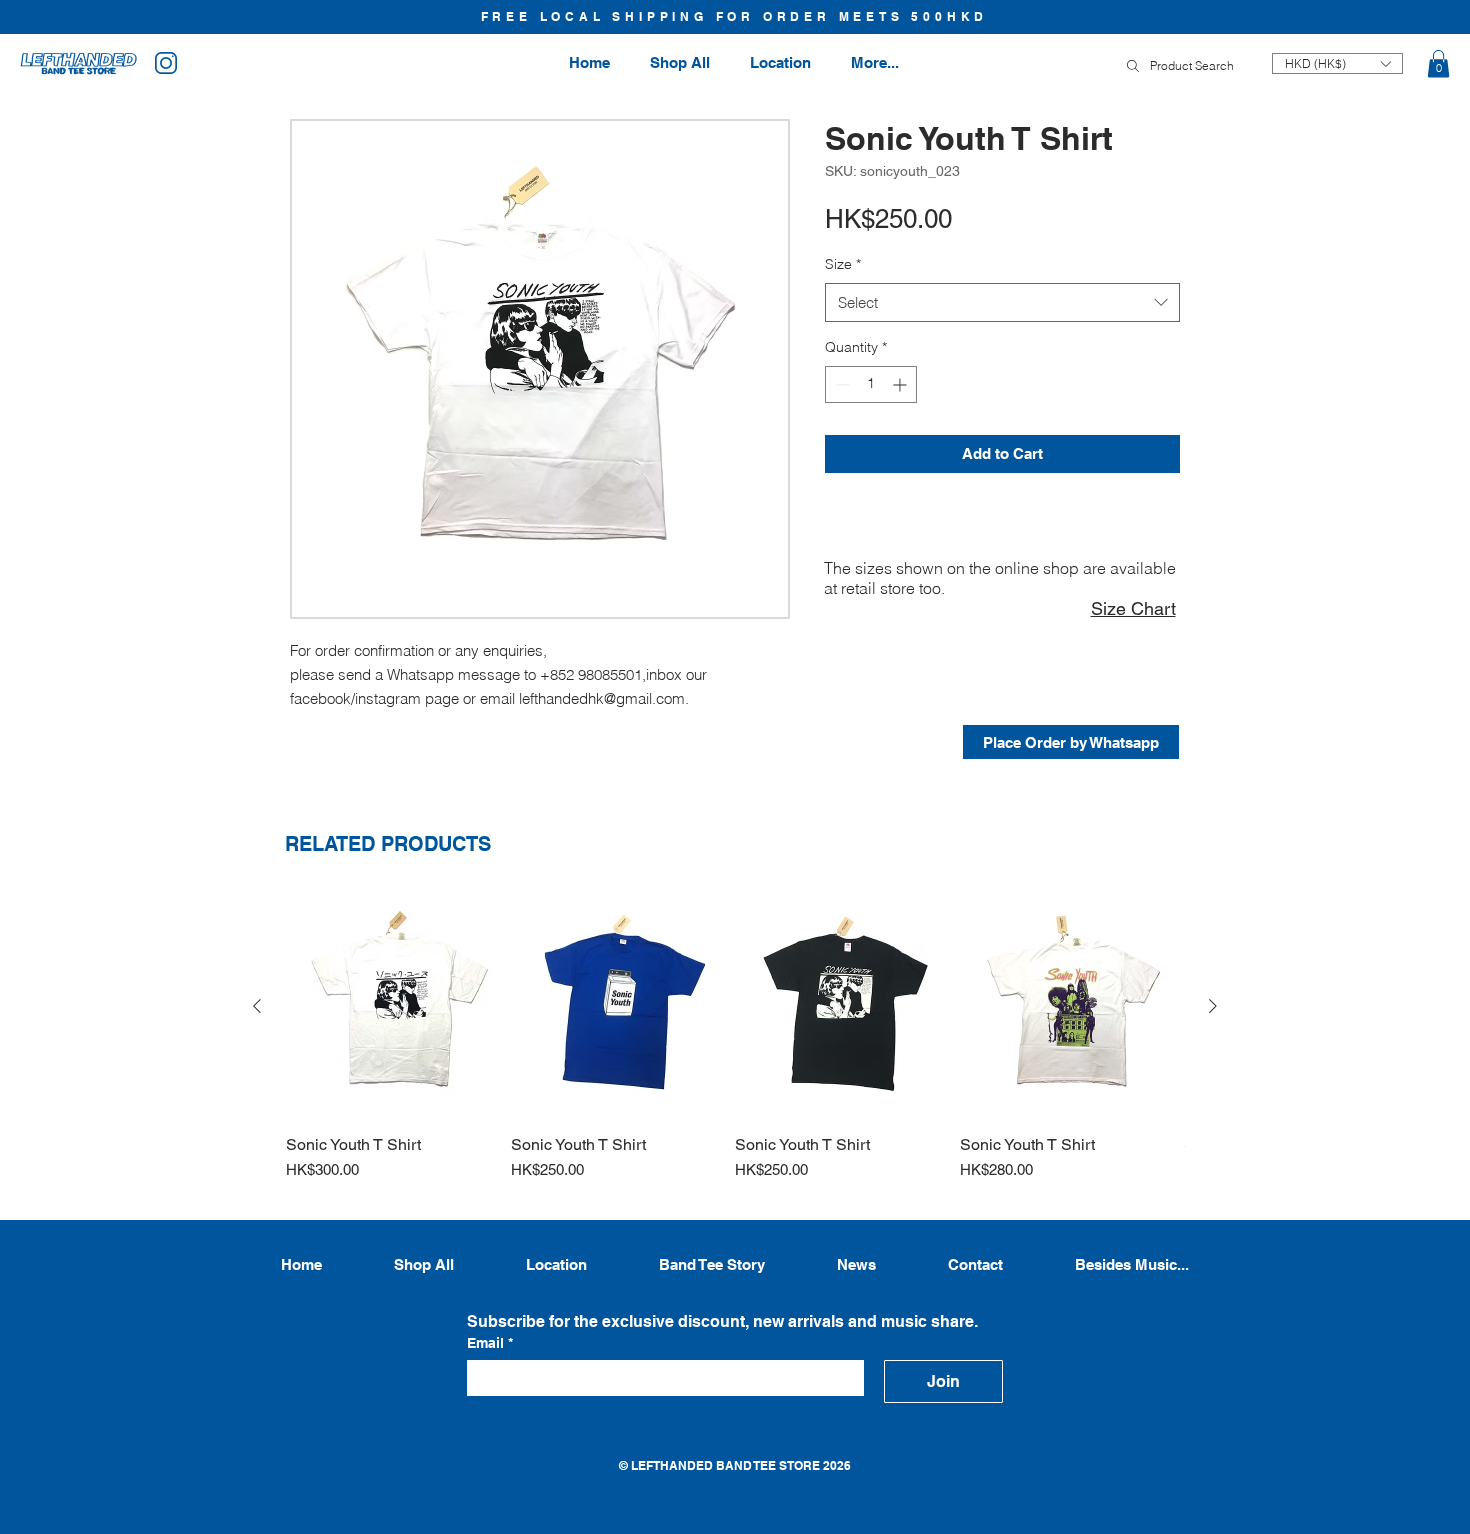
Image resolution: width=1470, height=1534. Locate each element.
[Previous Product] (257, 1006)
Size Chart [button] (1133, 608)
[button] (1438, 63)
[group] (735, 1047)
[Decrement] (840, 384)
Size (843, 264)
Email (490, 1343)
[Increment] (901, 384)
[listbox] (1337, 63)
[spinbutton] (871, 384)
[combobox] (1002, 302)
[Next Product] (1213, 1006)
